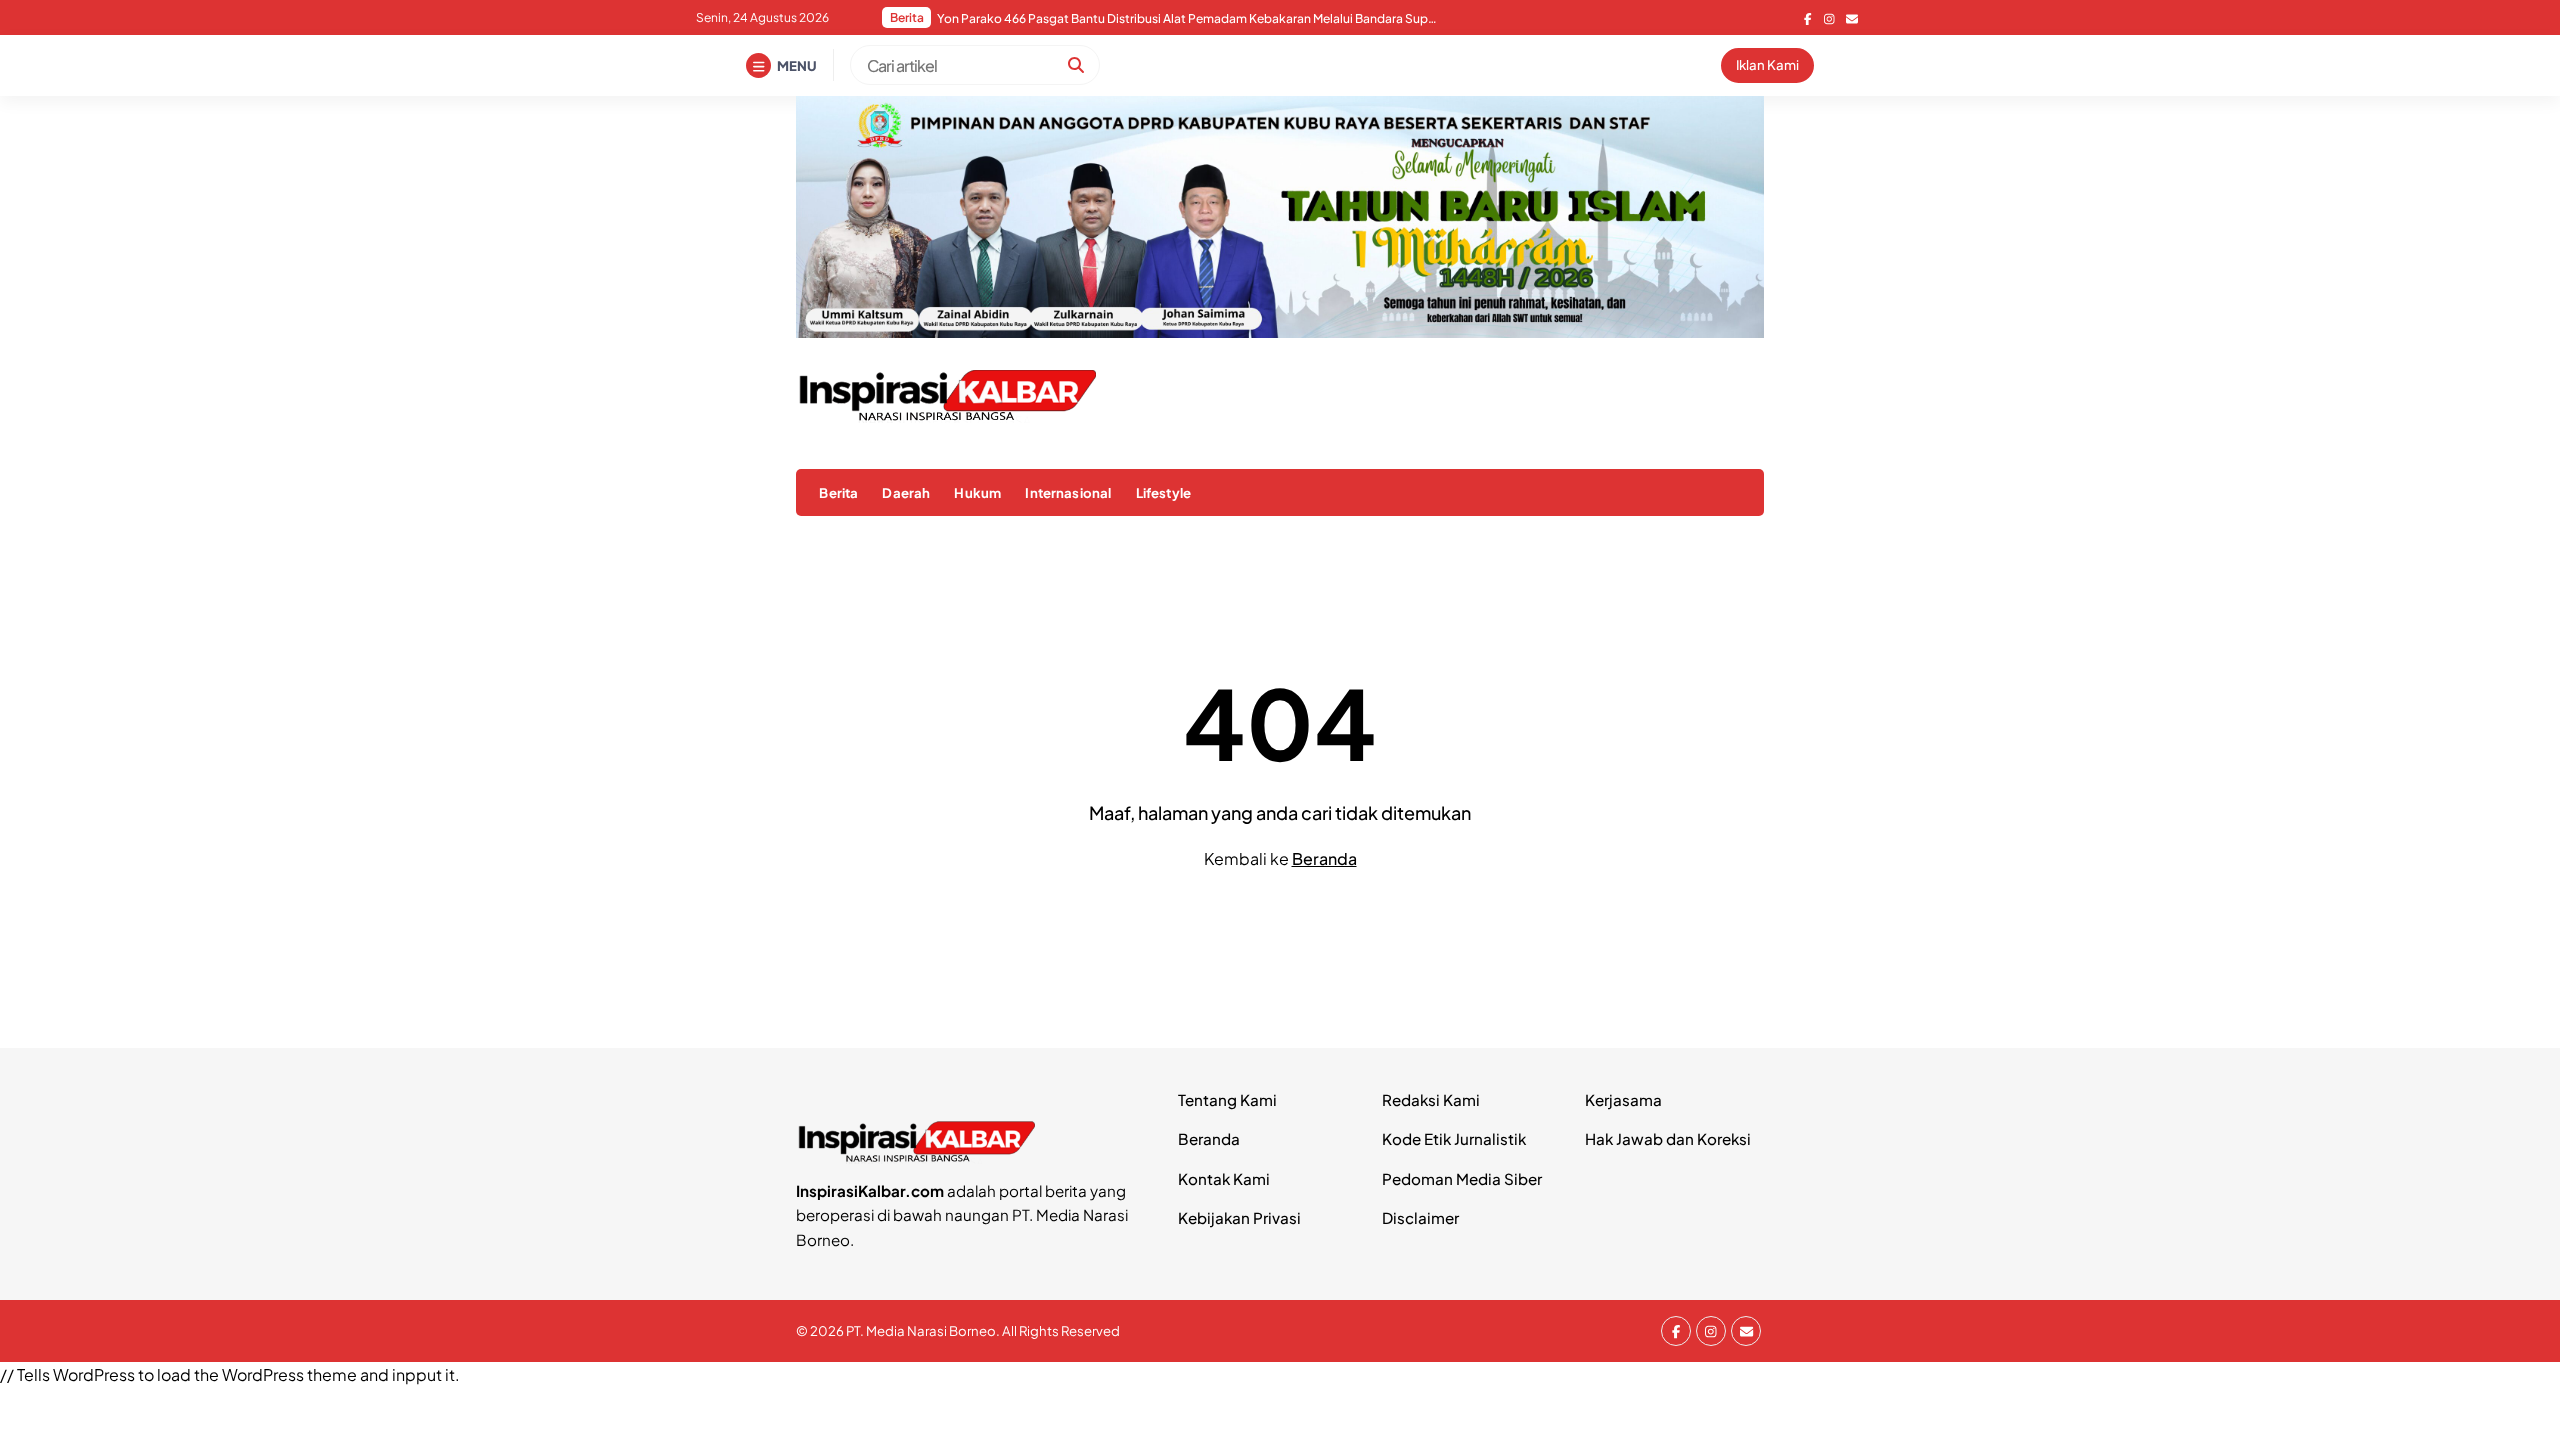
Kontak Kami (1224, 1178)
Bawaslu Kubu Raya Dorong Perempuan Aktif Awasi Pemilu (1103, 18)
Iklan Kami (1767, 64)
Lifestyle (1163, 492)
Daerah (906, 492)
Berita (838, 492)
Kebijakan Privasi (1239, 1217)
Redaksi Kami (1431, 1099)
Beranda (1324, 858)
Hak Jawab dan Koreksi (1668, 1138)
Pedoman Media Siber (1462, 1178)
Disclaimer (1420, 1217)
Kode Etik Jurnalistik (1454, 1138)
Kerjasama (1623, 1099)
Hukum (977, 492)
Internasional (1068, 492)
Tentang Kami (1227, 1099)
